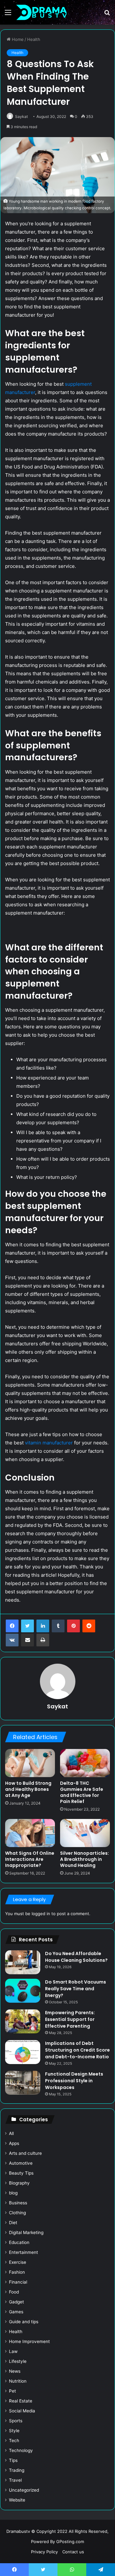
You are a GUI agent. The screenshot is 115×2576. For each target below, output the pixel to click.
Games (16, 2312)
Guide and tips (24, 2322)
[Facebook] (12, 1626)
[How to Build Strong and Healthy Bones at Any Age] (30, 1763)
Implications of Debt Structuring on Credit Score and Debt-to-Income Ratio (77, 2050)
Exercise (18, 2262)
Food (14, 2292)
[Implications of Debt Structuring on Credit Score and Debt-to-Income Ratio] (23, 2052)
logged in (41, 1914)
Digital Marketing (26, 2232)
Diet (13, 2223)
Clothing (17, 2213)
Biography (19, 2183)
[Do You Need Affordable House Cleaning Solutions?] (23, 1962)
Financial (18, 2282)
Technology (21, 2450)
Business (18, 2203)
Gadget (16, 2302)
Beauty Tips (21, 2173)
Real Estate (21, 2401)
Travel (15, 2480)
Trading (17, 2470)
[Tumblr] (58, 1626)
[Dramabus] (42, 12)
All (11, 2133)
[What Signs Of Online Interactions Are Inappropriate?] (30, 1833)
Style (14, 2431)
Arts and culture (25, 2153)
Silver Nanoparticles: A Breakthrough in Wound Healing (84, 1859)
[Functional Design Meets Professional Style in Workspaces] (23, 2083)
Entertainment (23, 2252)
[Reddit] (89, 1626)
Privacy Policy (44, 2552)
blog (13, 2193)
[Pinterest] (73, 1626)
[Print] (43, 1640)
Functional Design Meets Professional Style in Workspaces (74, 2081)
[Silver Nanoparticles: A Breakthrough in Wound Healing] (85, 1833)
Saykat (21, 116)
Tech (14, 2441)
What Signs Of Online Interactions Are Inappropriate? (30, 1859)
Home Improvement (29, 2341)
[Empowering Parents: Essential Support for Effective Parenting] (23, 2021)
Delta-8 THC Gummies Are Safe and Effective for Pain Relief (82, 1792)
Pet (12, 2391)
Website (17, 2500)
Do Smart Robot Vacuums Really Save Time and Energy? (76, 1989)
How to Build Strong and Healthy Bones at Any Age (28, 1789)
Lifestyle (18, 2361)
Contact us (73, 2552)
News (15, 2371)
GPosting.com (70, 2541)
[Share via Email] (27, 1640)
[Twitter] (27, 1626)
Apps (14, 2143)
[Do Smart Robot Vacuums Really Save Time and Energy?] (23, 1991)
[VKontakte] (12, 1640)
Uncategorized (24, 2490)
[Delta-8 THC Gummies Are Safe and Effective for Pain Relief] (85, 1763)
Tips (13, 2460)
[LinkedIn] (43, 1626)
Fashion (17, 2272)
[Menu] (8, 15)
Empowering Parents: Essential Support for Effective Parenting (70, 2019)
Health (34, 39)
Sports (16, 2421)
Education (19, 2242)
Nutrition (18, 2381)
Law (13, 2351)
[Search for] (107, 15)
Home (17, 39)
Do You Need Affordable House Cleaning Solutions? (77, 1957)
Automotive (21, 2163)
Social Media (22, 2411)
